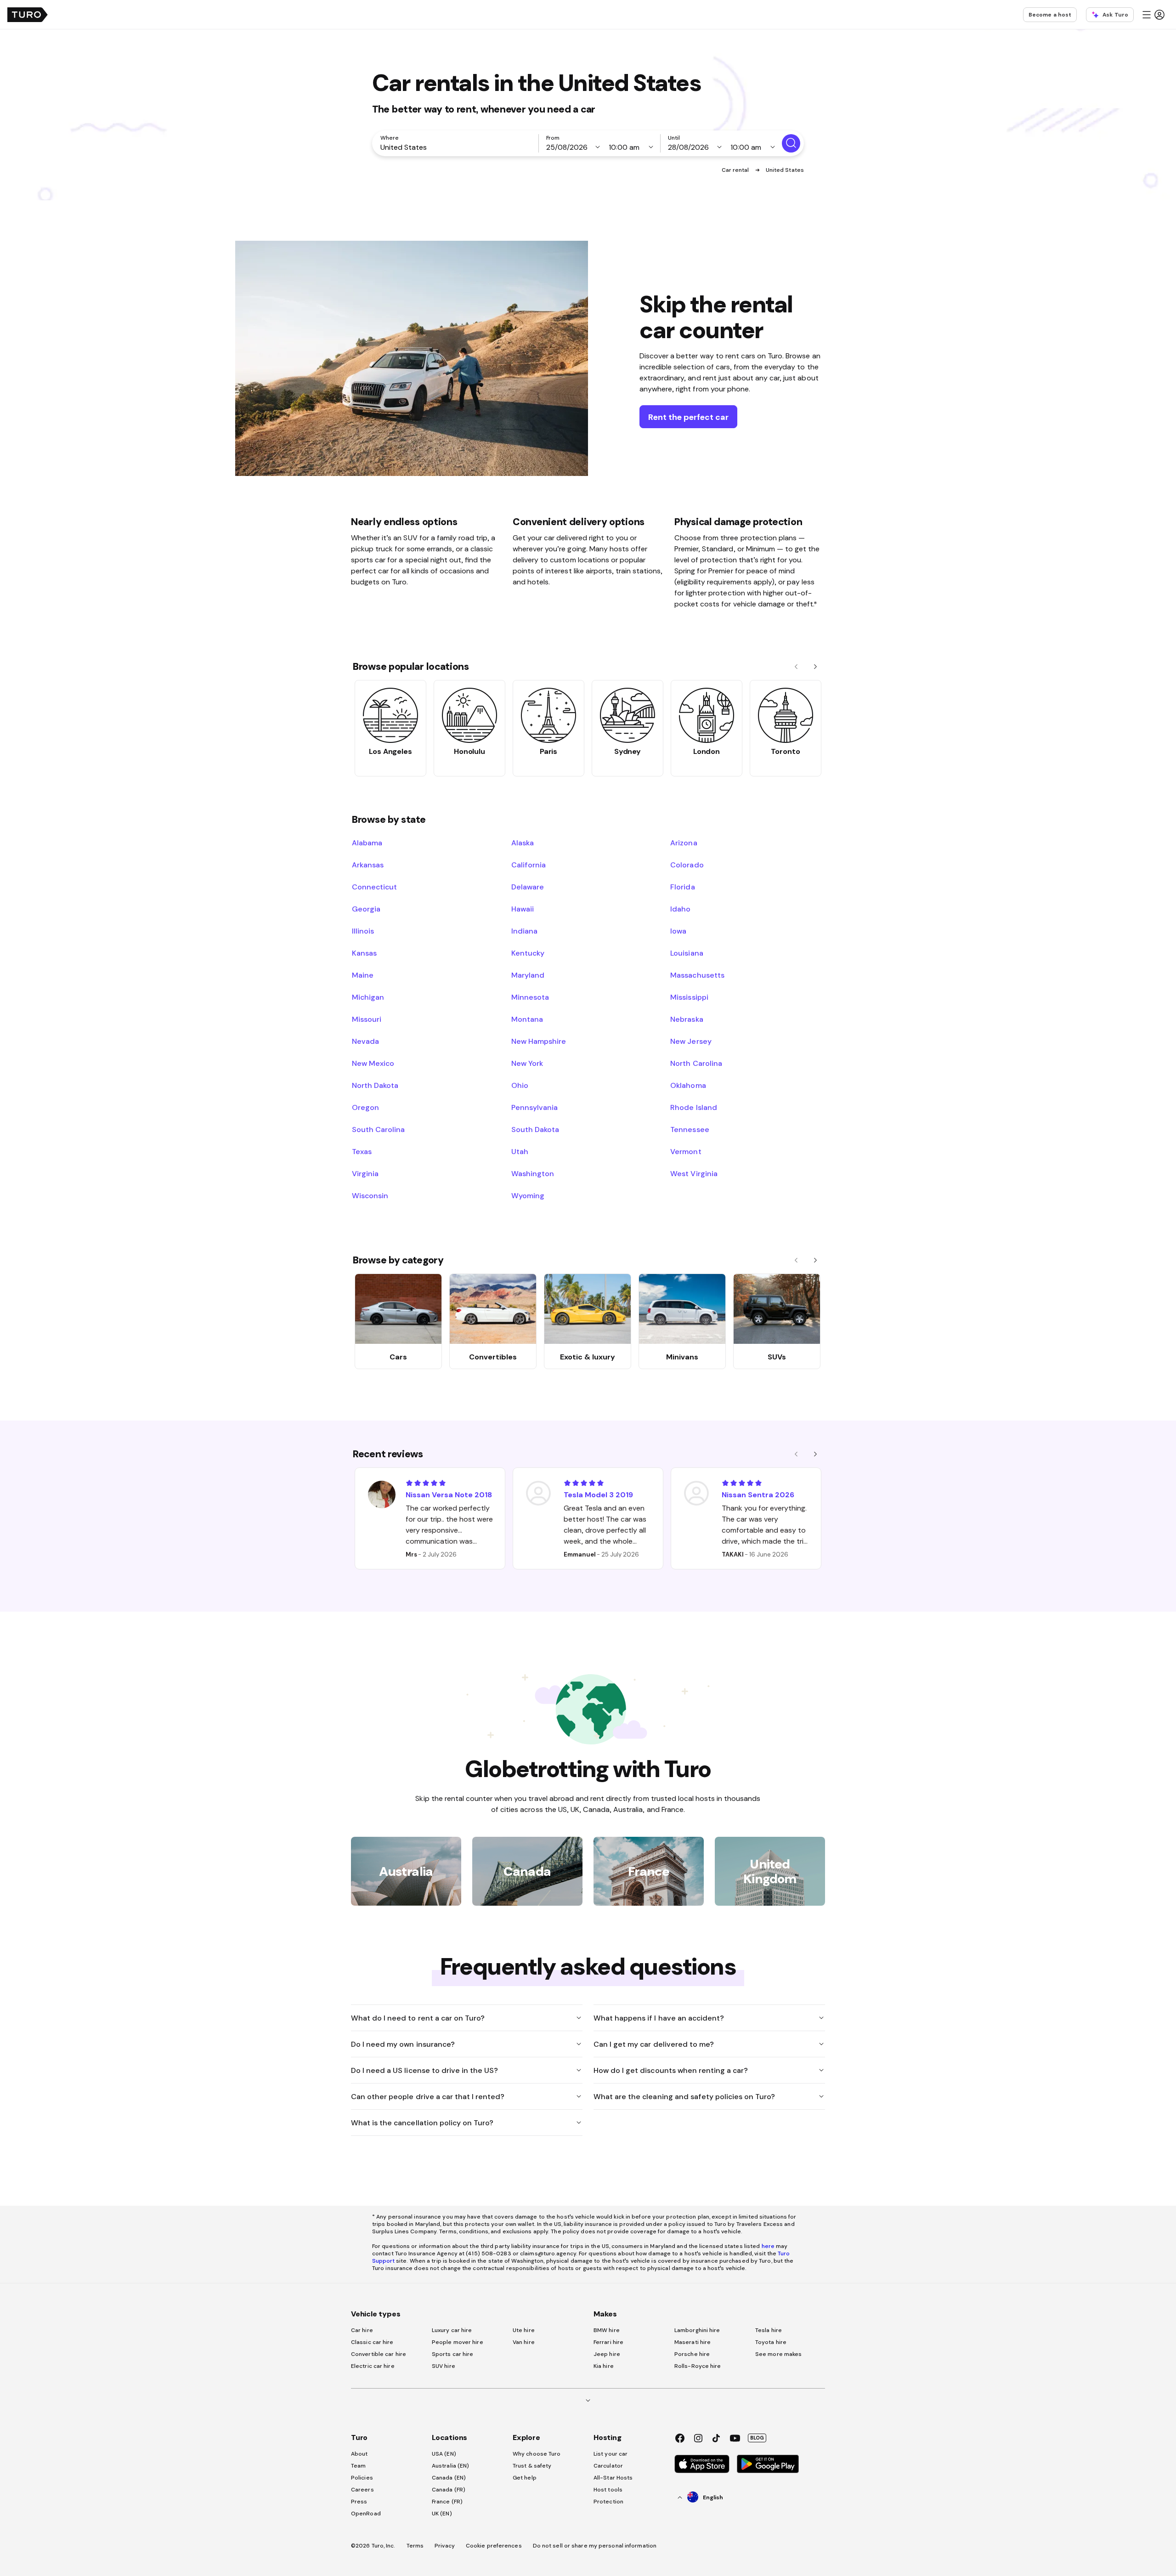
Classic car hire (372, 2342)
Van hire (524, 2342)
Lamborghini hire (697, 2330)
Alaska (523, 843)
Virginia (365, 1173)
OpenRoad (366, 2514)
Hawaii (523, 909)
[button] (1153, 15)
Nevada (365, 1041)
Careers (362, 2490)
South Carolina (378, 1129)
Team (358, 2466)
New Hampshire (539, 1041)
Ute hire (524, 2330)
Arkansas (368, 865)
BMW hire (607, 2330)
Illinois (363, 931)
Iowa (678, 931)
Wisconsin (370, 1195)
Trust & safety (532, 2466)
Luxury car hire (452, 2330)
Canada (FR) (449, 2490)
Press (359, 2502)
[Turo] (28, 15)
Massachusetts (697, 975)
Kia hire (604, 2366)
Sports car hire (453, 2354)
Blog (757, 2438)
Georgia (366, 909)
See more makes (778, 2354)
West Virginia (694, 1173)
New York (527, 1063)
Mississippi (689, 997)
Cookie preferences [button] (494, 2546)
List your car (611, 2454)
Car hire (362, 2330)
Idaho (680, 909)
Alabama (367, 843)
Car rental (736, 170)
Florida (682, 887)
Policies (362, 2478)
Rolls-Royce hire (698, 2366)
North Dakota (375, 1085)
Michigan (368, 997)
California (529, 865)
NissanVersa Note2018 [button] (449, 1495)
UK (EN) (442, 2514)
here (768, 2246)
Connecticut (374, 887)
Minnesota (530, 997)
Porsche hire (692, 2354)
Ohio (520, 1085)
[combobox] (457, 147)
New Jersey (691, 1041)
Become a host (1050, 15)
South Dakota (535, 1129)
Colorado (687, 865)
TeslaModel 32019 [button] (598, 1495)
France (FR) (447, 2502)
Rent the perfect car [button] (688, 417)
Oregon (365, 1107)
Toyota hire (771, 2342)
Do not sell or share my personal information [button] (595, 2546)
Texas (362, 1151)
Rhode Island (693, 1107)
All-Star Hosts (613, 2478)
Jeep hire (607, 2354)
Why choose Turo (537, 2454)
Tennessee (690, 1129)
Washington (533, 1173)
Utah (520, 1151)
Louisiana (687, 953)
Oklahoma (688, 1085)
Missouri (367, 1019)
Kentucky (528, 953)
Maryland (528, 975)
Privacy (445, 2546)
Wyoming (528, 1195)
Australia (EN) (450, 2466)
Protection (608, 2502)
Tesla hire (769, 2330)
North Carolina (696, 1063)
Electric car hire (373, 2366)
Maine (363, 975)
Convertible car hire (379, 2354)
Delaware (528, 887)
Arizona (684, 843)
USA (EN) (444, 2454)
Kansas (364, 953)
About (359, 2454)
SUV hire (444, 2366)
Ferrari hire (608, 2342)
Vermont (686, 1151)
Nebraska (687, 1019)
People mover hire (458, 2342)
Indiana (524, 931)
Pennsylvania (534, 1107)
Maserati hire (693, 2342)
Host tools (608, 2490)
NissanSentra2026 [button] (758, 1495)
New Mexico (373, 1063)
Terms (415, 2546)
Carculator (608, 2466)
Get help (525, 2478)
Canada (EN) (449, 2478)
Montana (527, 1019)
